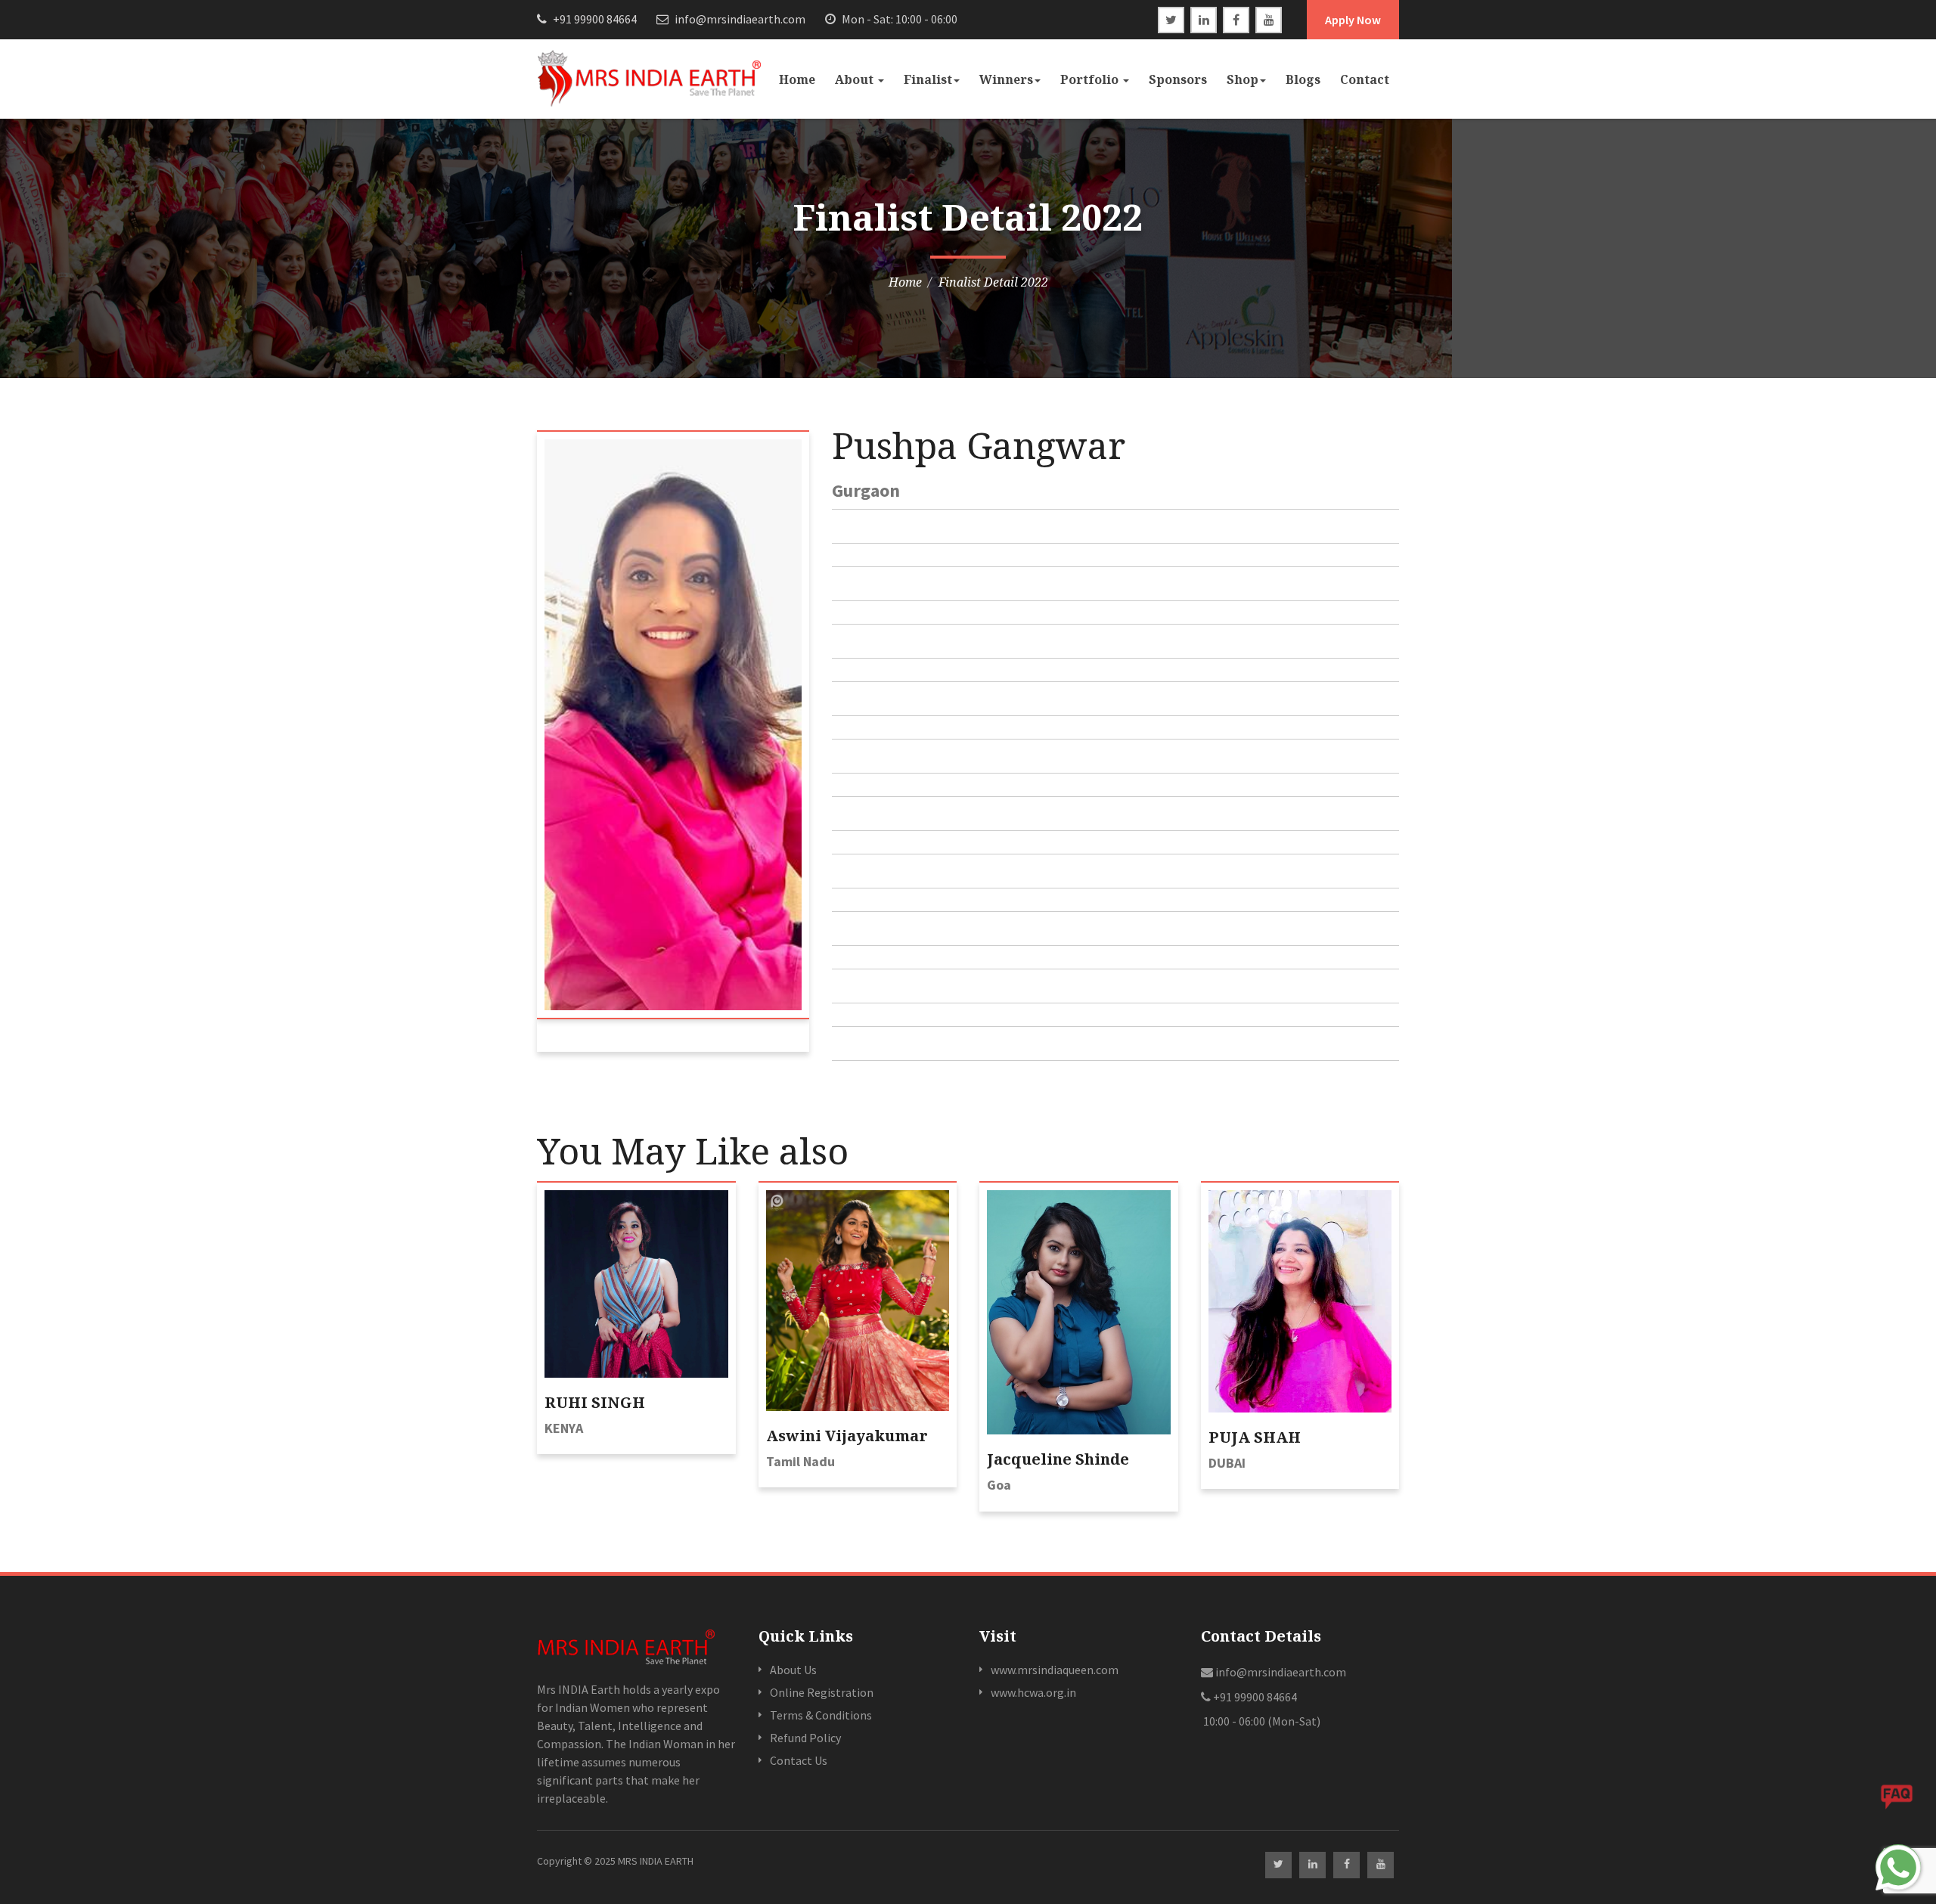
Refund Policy (805, 1738)
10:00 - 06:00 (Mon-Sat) (1261, 1721)
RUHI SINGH (595, 1402)
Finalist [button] (928, 79)
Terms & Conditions (821, 1715)
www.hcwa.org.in (1033, 1692)
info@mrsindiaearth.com (739, 19)
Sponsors (1178, 79)
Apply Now (1353, 20)
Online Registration (822, 1692)
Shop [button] (1243, 79)
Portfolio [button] (1091, 79)
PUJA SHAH (1255, 1437)
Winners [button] (1006, 79)
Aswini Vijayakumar (847, 1436)
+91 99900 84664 (594, 19)
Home (797, 79)
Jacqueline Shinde (1058, 1459)
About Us (793, 1670)
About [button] (856, 79)
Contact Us (799, 1760)
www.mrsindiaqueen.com (1055, 1670)
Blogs (1303, 79)
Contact (1365, 79)
